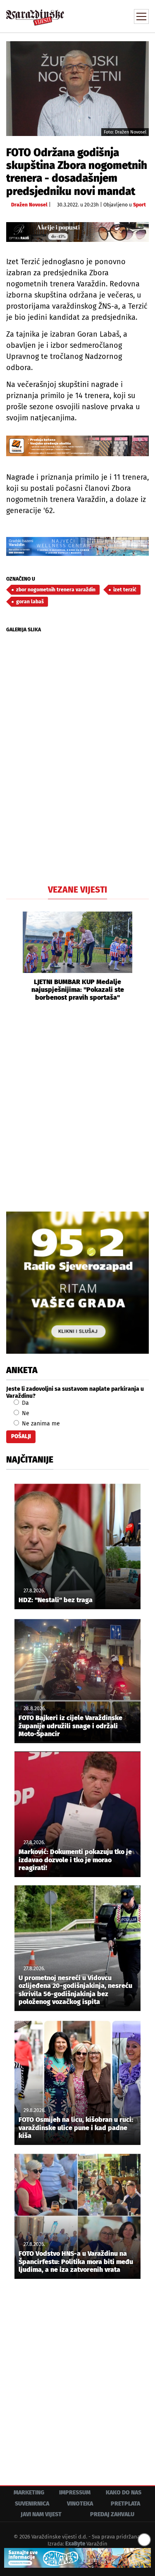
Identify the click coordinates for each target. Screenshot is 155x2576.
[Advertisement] (77, 1105)
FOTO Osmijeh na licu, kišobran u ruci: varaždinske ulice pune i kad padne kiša (76, 2127)
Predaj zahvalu (112, 2514)
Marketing (29, 2493)
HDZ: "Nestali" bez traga (56, 1600)
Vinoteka (80, 2504)
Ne (25, 1413)
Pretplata (125, 2504)
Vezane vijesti (77, 890)
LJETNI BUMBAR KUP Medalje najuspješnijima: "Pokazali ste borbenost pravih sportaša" (78, 990)
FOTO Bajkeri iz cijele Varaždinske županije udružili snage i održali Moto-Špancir (70, 1726)
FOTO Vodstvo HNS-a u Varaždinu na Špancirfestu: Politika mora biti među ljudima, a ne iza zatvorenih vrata (76, 2261)
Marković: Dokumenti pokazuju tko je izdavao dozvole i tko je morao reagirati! (75, 1860)
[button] (12, 957)
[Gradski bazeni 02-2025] (77, 546)
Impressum (75, 2493)
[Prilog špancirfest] (77, 2558)
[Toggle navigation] (141, 16)
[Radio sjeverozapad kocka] (77, 1283)
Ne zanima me (40, 1424)
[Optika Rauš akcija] (77, 232)
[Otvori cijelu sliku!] (77, 88)
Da (25, 1403)
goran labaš (30, 602)
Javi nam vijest (41, 2514)
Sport (139, 205)
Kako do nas (124, 2493)
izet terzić (125, 590)
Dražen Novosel (29, 205)
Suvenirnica (32, 2504)
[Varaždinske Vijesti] (35, 14)
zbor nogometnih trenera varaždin (56, 590)
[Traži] (87, 16)
